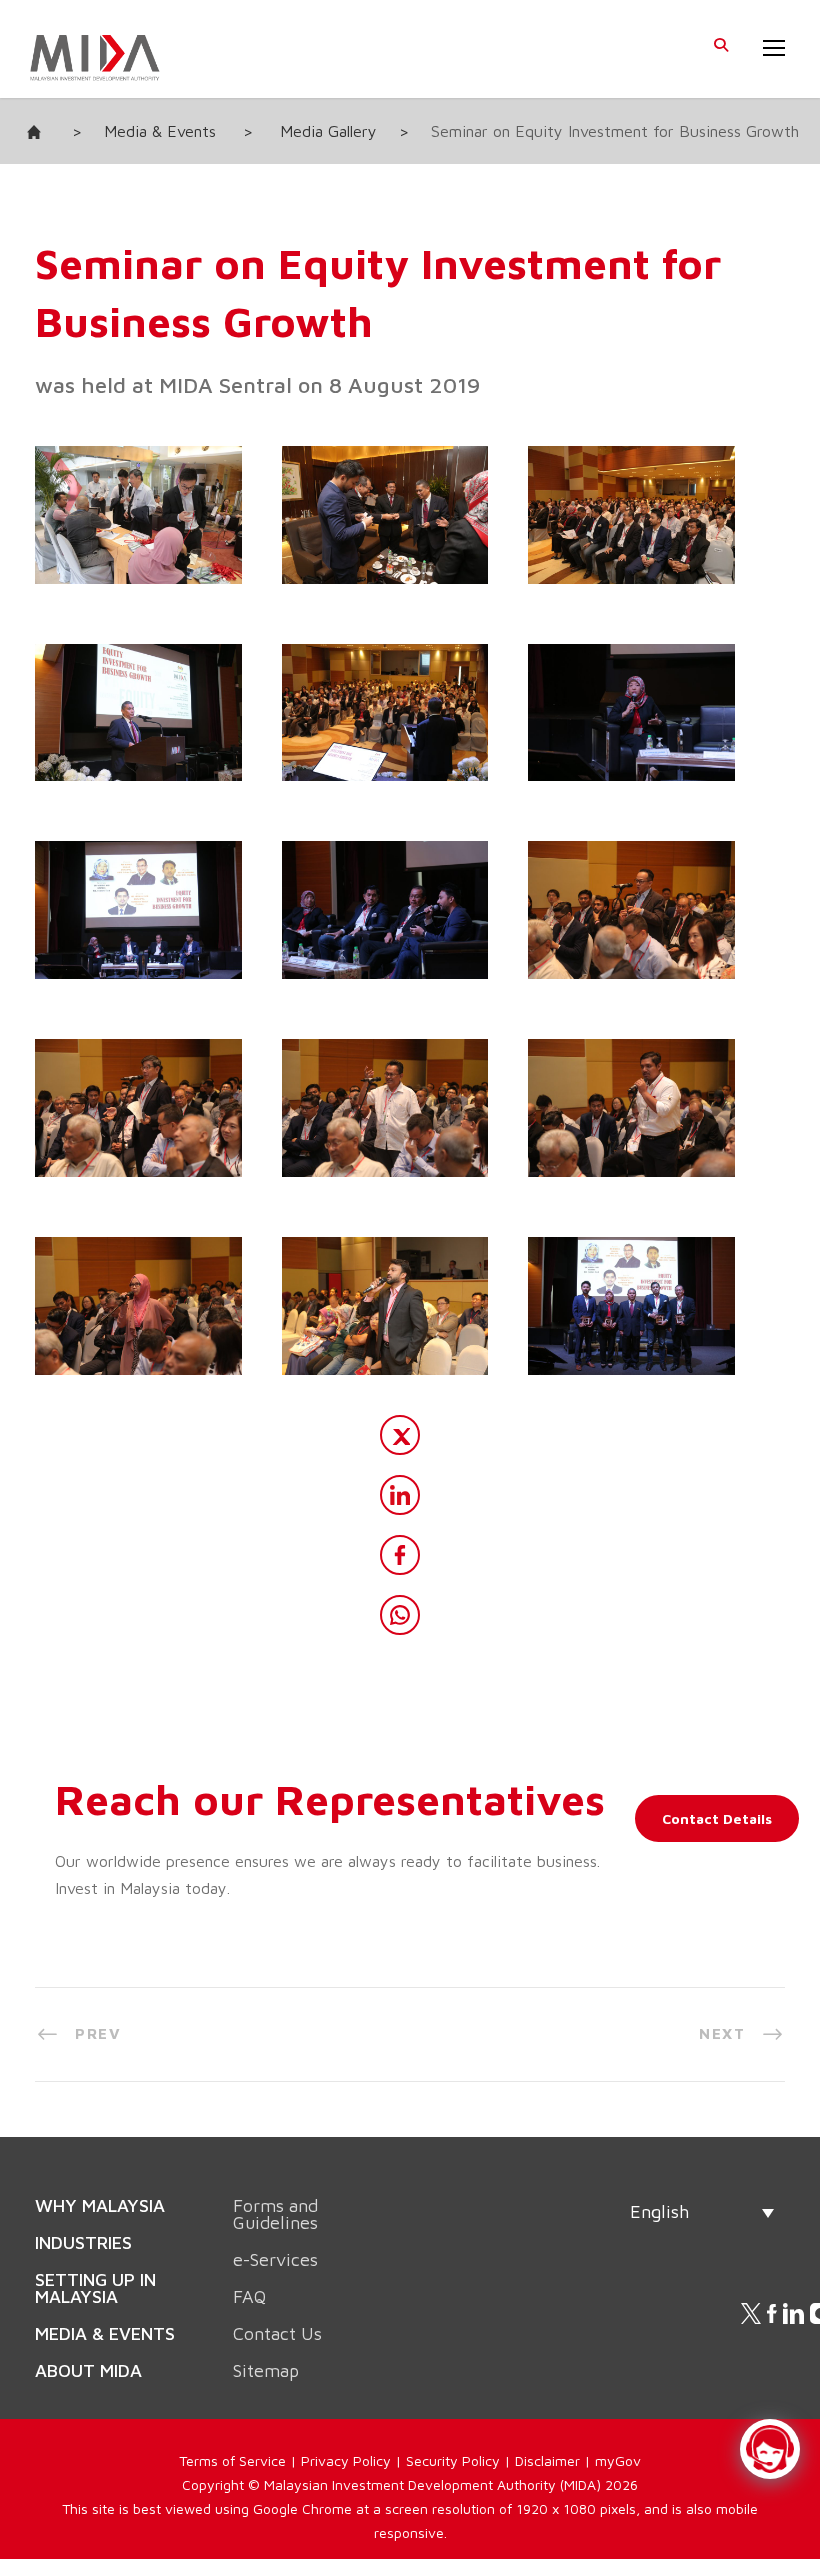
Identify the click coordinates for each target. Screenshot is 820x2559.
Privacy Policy (346, 2415)
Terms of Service (232, 2415)
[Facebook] (400, 1555)
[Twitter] (400, 1435)
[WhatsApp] (400, 1615)
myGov (618, 2415)
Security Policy (453, 2415)
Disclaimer (547, 2415)
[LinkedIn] (400, 1495)
